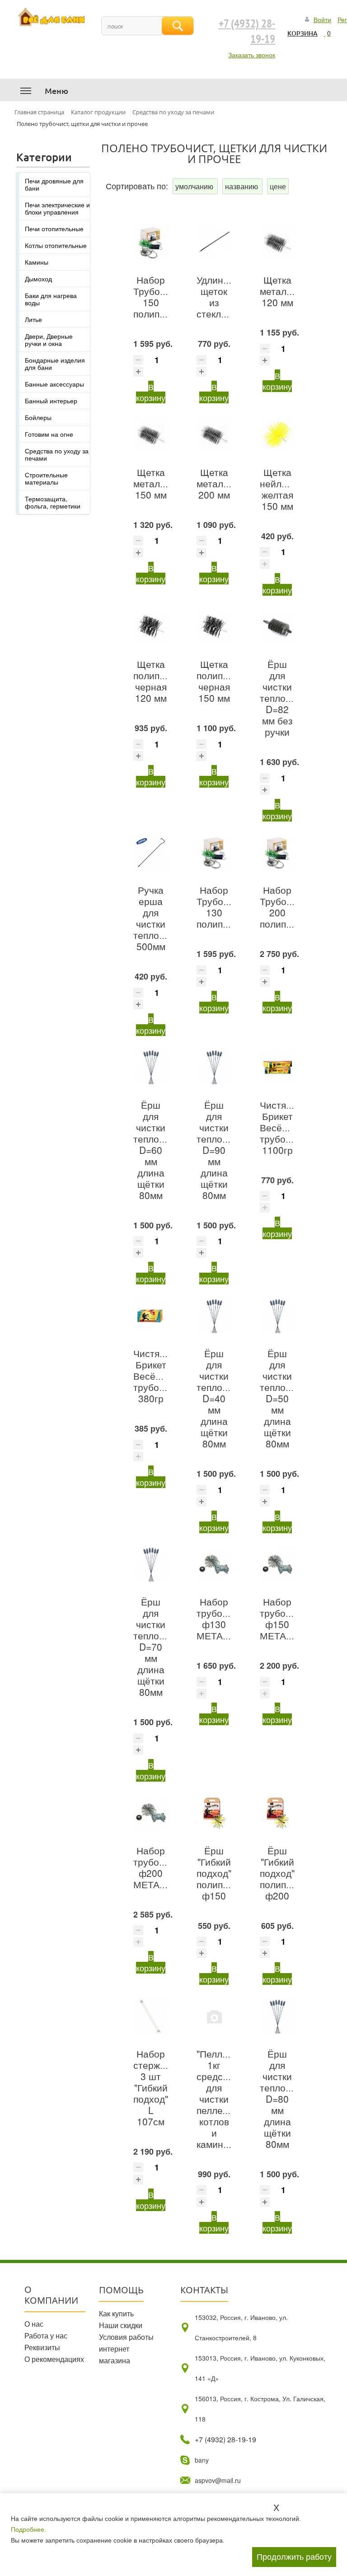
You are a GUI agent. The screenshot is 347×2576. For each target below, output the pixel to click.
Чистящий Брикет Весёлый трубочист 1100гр (283, 1127)
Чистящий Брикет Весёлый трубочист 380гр (156, 1376)
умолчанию (195, 186)
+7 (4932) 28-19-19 (247, 32)
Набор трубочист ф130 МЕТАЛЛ (219, 1618)
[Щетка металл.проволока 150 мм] (151, 434)
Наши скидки (121, 2325)
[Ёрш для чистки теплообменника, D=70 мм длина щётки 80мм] (151, 1564)
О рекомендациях (54, 2359)
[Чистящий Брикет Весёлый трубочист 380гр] (151, 1316)
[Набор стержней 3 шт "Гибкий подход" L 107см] (151, 2016)
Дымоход (38, 279)
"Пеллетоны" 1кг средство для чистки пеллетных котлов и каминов (225, 2099)
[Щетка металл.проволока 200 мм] (214, 434)
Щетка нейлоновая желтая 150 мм (286, 489)
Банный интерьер (51, 401)
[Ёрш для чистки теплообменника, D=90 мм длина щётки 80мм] (214, 1067)
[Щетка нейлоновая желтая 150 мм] (277, 434)
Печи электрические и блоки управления (57, 208)
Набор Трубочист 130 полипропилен (228, 907)
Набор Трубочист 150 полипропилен (165, 296)
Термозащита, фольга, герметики (53, 502)
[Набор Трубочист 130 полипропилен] (214, 853)
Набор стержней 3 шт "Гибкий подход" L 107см (155, 2087)
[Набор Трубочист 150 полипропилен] (151, 243)
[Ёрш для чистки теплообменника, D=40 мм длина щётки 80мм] (214, 1316)
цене (278, 186)
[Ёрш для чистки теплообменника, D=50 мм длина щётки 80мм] (277, 1316)
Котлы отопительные (56, 245)
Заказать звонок (252, 55)
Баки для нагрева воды (51, 299)
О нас (34, 2324)
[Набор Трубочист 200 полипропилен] (277, 853)
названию (242, 186)
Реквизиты (42, 2347)
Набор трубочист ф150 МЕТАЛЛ (283, 1618)
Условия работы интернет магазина (126, 2349)
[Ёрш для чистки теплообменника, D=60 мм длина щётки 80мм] (151, 1067)
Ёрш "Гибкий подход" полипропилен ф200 (292, 1873)
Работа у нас (46, 2336)
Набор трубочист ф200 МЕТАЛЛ (156, 1867)
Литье (33, 319)
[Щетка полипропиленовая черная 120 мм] (151, 627)
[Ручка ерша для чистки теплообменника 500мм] (151, 853)
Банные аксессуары (54, 384)
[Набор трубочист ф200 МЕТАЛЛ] (151, 1813)
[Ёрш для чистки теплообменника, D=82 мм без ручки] (277, 627)
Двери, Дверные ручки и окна (49, 340)
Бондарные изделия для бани (55, 364)
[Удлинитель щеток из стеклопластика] (214, 243)
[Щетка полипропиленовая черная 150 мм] (214, 627)
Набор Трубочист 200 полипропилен (292, 907)
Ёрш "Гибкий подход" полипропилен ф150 (228, 1873)
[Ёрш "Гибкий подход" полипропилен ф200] (277, 1813)
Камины (37, 262)
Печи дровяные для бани (54, 184)
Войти (322, 19)
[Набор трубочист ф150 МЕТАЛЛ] (277, 1564)
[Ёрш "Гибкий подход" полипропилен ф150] (214, 1813)
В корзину (151, 392)
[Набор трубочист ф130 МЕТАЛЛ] (214, 1564)
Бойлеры (38, 417)
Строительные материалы (46, 478)
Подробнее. (28, 2529)
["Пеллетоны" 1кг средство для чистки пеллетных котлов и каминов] (214, 2016)
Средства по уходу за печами (57, 454)
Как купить (116, 2313)
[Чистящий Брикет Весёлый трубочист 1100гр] (277, 1067)
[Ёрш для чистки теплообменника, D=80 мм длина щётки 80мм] (277, 2016)
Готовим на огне (49, 434)
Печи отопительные (54, 229)
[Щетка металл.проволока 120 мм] (277, 243)
